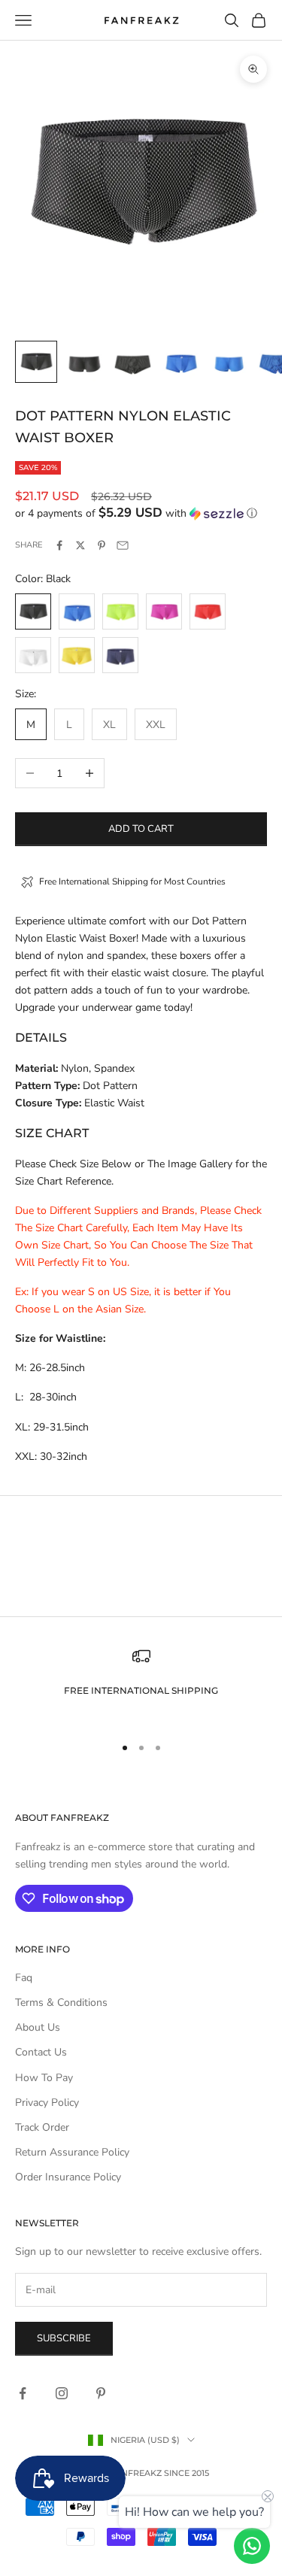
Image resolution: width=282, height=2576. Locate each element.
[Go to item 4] (180, 362)
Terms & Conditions (61, 2003)
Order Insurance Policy (68, 2177)
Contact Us (41, 2052)
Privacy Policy (47, 2103)
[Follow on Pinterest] (101, 2393)
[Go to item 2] (84, 362)
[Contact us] (252, 2546)
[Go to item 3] (132, 362)
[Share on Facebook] (59, 545)
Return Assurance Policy (72, 2152)
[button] (141, 513)
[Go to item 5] (229, 362)
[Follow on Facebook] (23, 2393)
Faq (24, 1978)
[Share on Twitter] (80, 545)
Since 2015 (186, 2473)
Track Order (42, 2127)
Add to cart (141, 829)
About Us (38, 2027)
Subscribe (64, 2338)
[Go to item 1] (36, 362)
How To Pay (44, 2078)
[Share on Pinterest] (102, 545)
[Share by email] (123, 545)
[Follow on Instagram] (62, 2393)
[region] (141, 1684)
